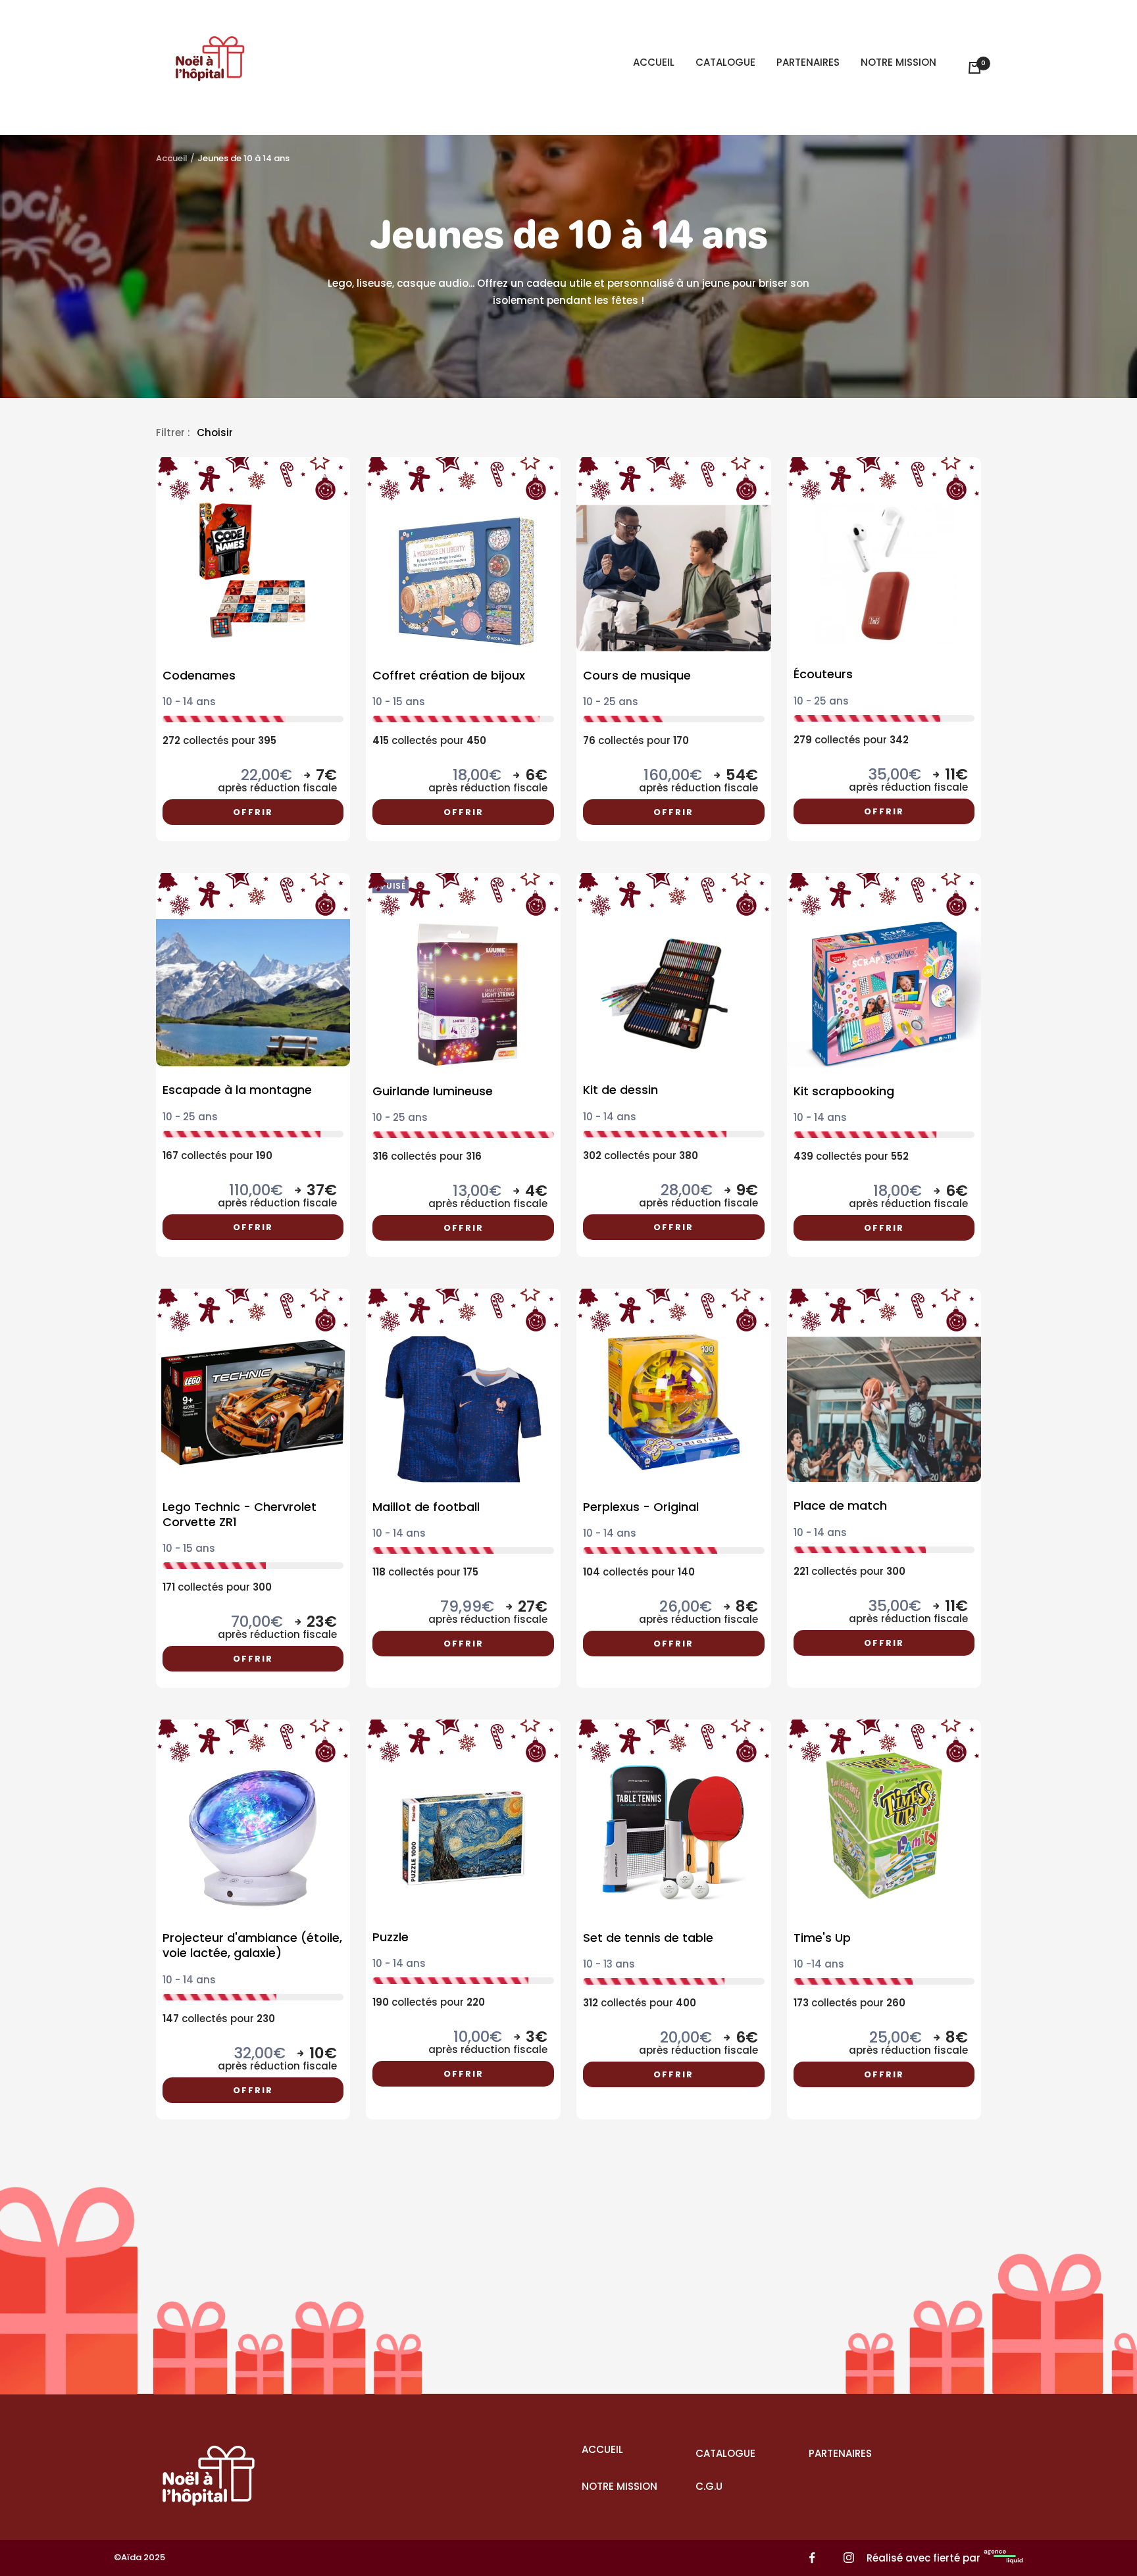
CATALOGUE (725, 62)
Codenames (199, 675)
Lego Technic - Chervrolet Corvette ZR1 (240, 1515)
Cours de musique (637, 675)
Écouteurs (823, 674)
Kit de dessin (620, 1090)
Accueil (172, 158)
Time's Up (822, 1938)
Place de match (840, 1505)
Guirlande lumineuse (433, 1091)
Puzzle (391, 1937)
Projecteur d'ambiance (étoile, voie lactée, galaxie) (252, 1945)
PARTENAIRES (808, 62)
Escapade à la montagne (237, 1090)
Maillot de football (426, 1507)
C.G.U (709, 2486)
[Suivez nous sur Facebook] (812, 2558)
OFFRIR (253, 812)
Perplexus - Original (641, 1507)
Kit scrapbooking (844, 1091)
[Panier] (974, 68)
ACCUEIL (654, 62)
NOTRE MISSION (898, 62)
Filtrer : (173, 433)
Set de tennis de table (648, 1938)
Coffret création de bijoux (449, 675)
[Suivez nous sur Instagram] (848, 2558)
